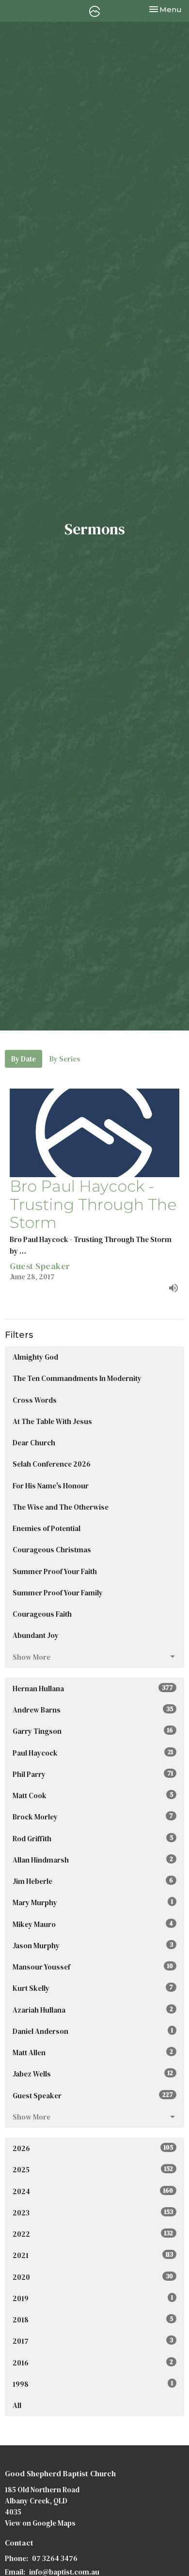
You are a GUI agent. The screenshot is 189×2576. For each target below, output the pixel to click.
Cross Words (35, 1400)
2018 (93, 2320)
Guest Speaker (93, 2096)
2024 (93, 2191)
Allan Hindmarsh (93, 1860)
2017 (93, 2341)
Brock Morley (93, 1817)
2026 (93, 2148)
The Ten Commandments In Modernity (77, 1378)
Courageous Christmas (52, 1550)
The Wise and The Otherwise (61, 1507)
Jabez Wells (93, 2074)
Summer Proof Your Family (58, 1593)
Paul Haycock (93, 1753)
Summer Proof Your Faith (55, 1571)
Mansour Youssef (93, 1967)
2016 (93, 2363)
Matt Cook (93, 1796)
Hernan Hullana (93, 1689)
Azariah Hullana (93, 2010)
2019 (93, 2298)
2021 (93, 2255)
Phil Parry (93, 1774)
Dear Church (34, 1443)
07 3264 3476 (55, 2558)
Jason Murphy (93, 1946)
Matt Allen (93, 2053)
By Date (24, 1059)
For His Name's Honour (51, 1486)
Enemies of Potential (47, 1528)
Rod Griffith (93, 1839)
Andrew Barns (93, 1710)
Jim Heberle (93, 1881)
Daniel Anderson (93, 2031)
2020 (93, 2277)
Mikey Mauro (93, 1924)
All (17, 2405)
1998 (93, 2384)
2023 (93, 2213)
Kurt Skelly (93, 1988)
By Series (65, 1059)
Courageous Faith (42, 1614)
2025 (93, 2170)
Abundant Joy (36, 1635)
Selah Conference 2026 (52, 1464)
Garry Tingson (93, 1731)
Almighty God (35, 1357)
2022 (93, 2234)
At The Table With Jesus (52, 1421)
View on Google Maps (40, 2523)
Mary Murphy (93, 1902)
